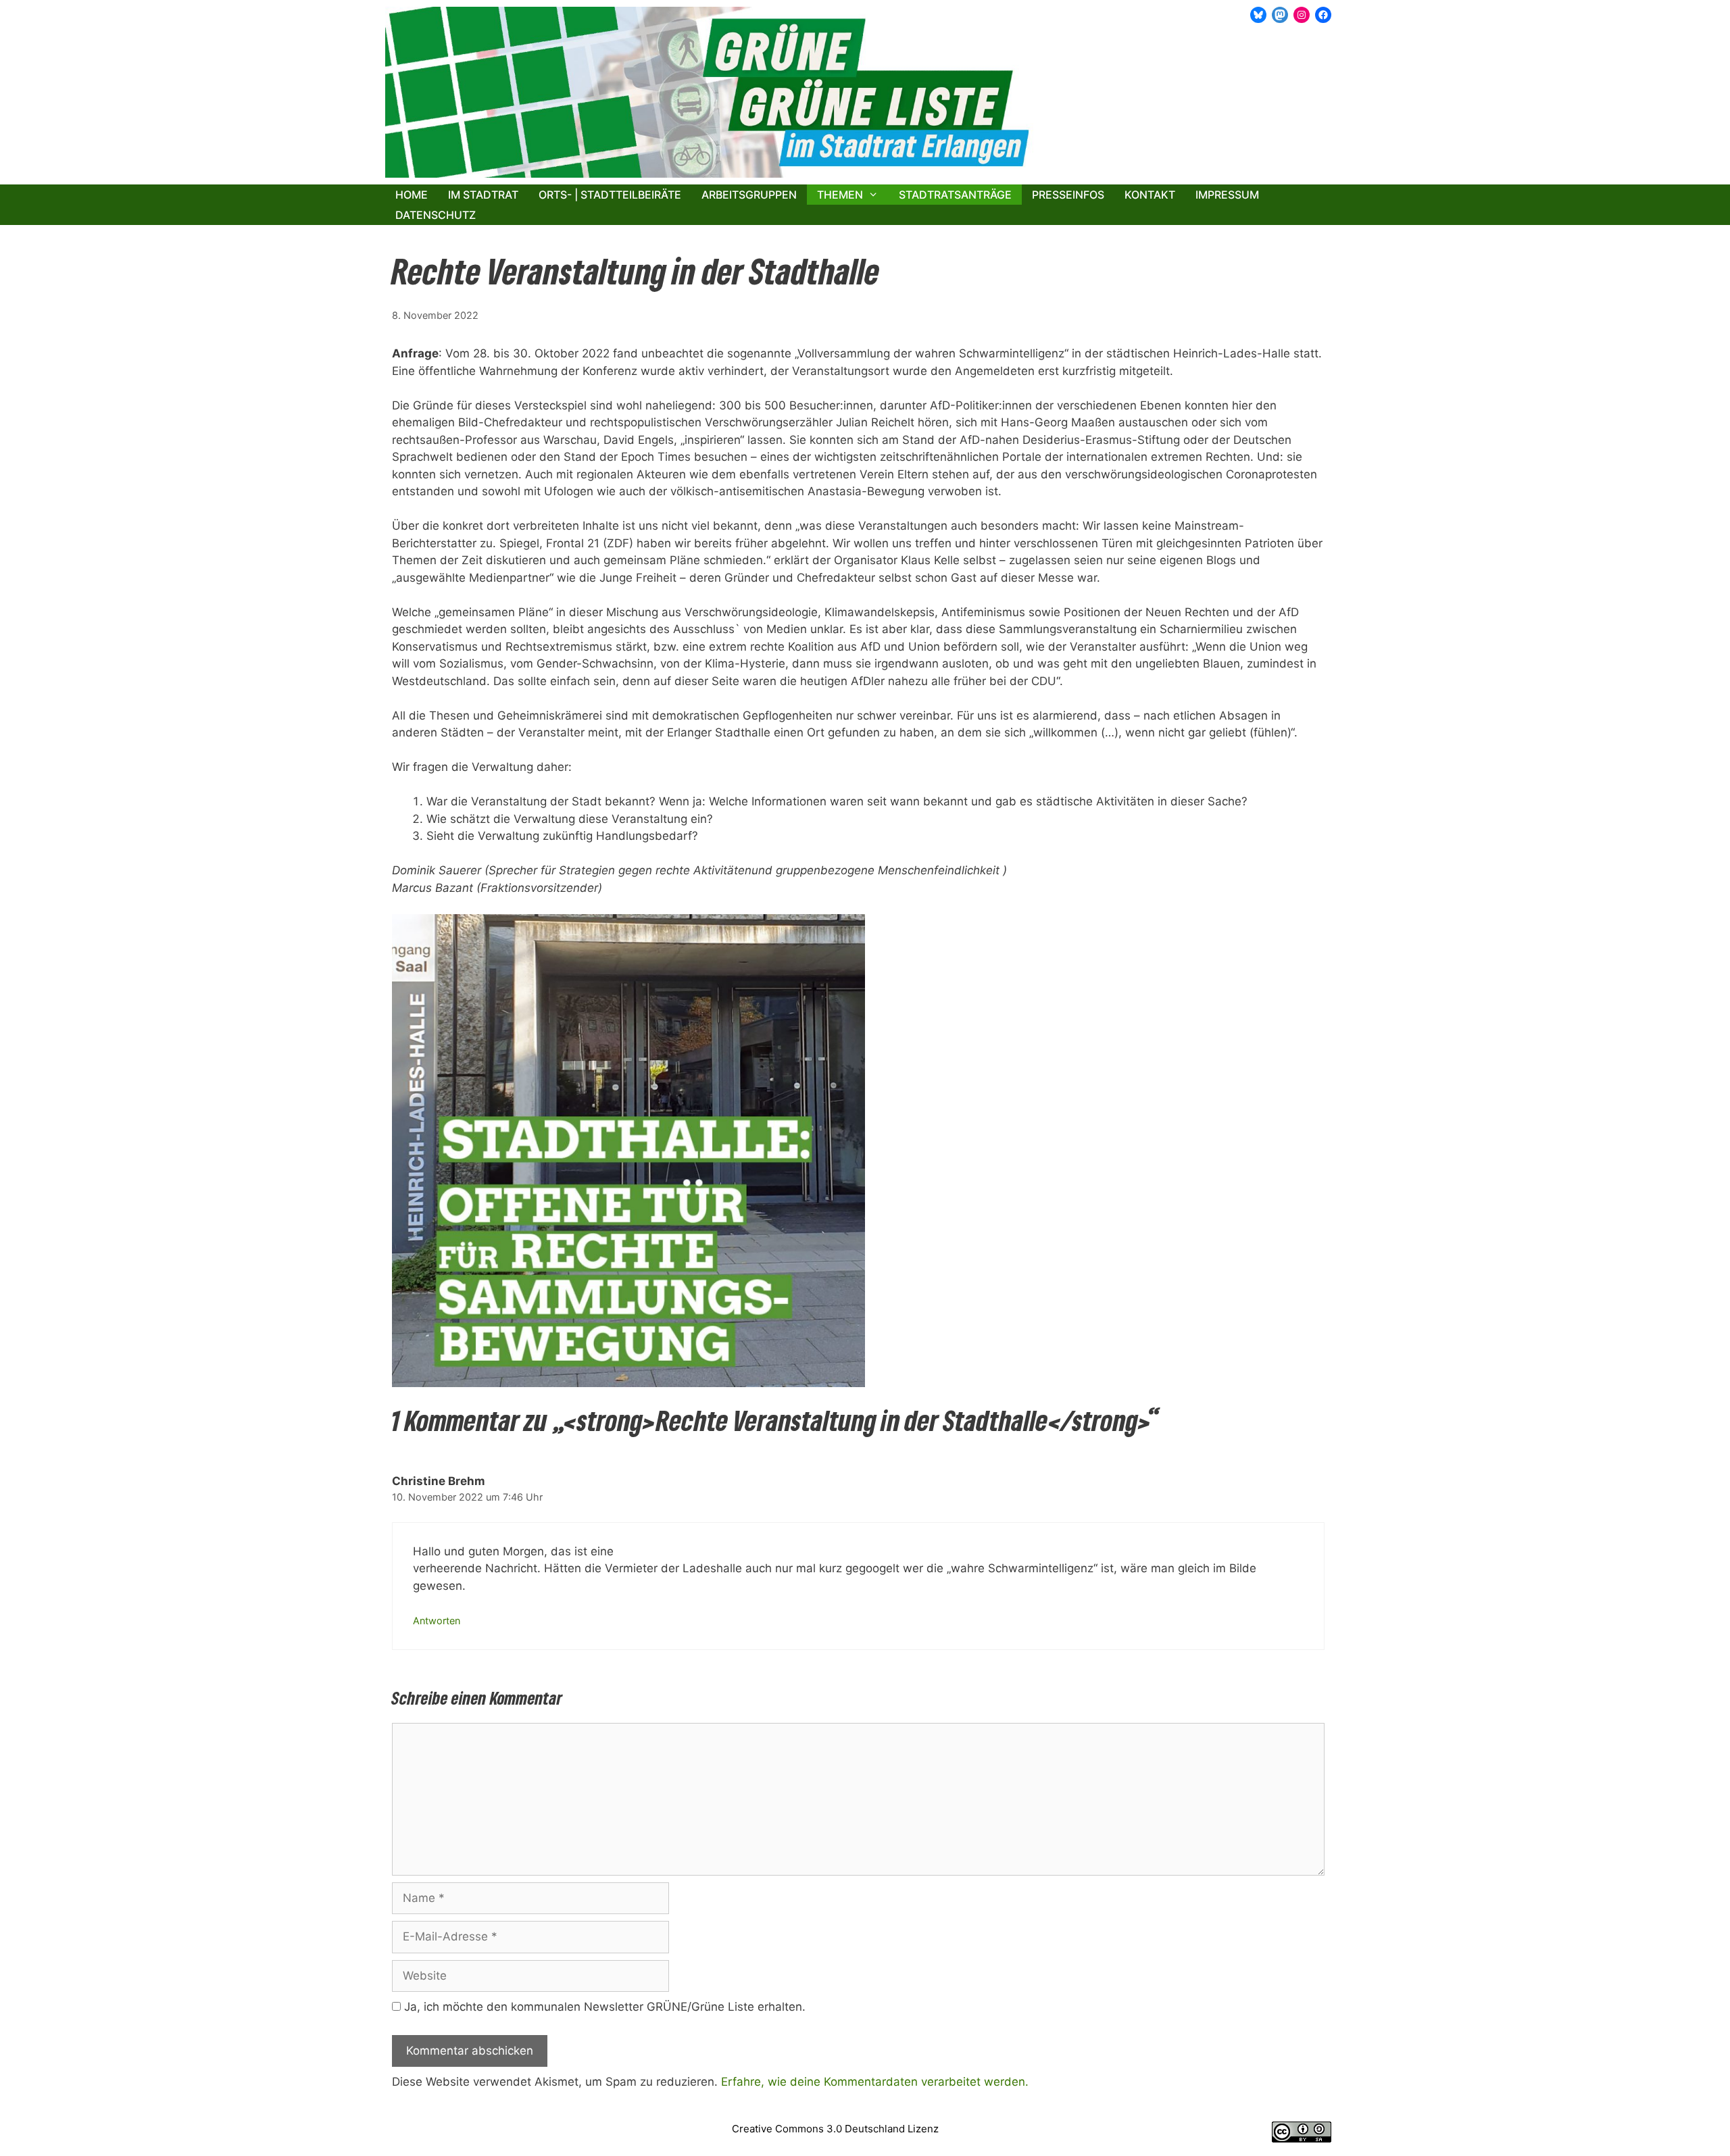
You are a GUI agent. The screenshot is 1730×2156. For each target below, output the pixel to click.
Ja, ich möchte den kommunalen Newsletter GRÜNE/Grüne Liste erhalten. (603, 2007)
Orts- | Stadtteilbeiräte (610, 195)
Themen (840, 195)
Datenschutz (436, 215)
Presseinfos (1068, 195)
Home (412, 195)
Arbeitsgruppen (749, 195)
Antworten (437, 1621)
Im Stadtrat (483, 195)
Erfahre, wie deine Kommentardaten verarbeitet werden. (875, 2082)
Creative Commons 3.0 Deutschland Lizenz (835, 2129)
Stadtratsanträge (955, 195)
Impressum (1227, 195)
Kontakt (1150, 195)
